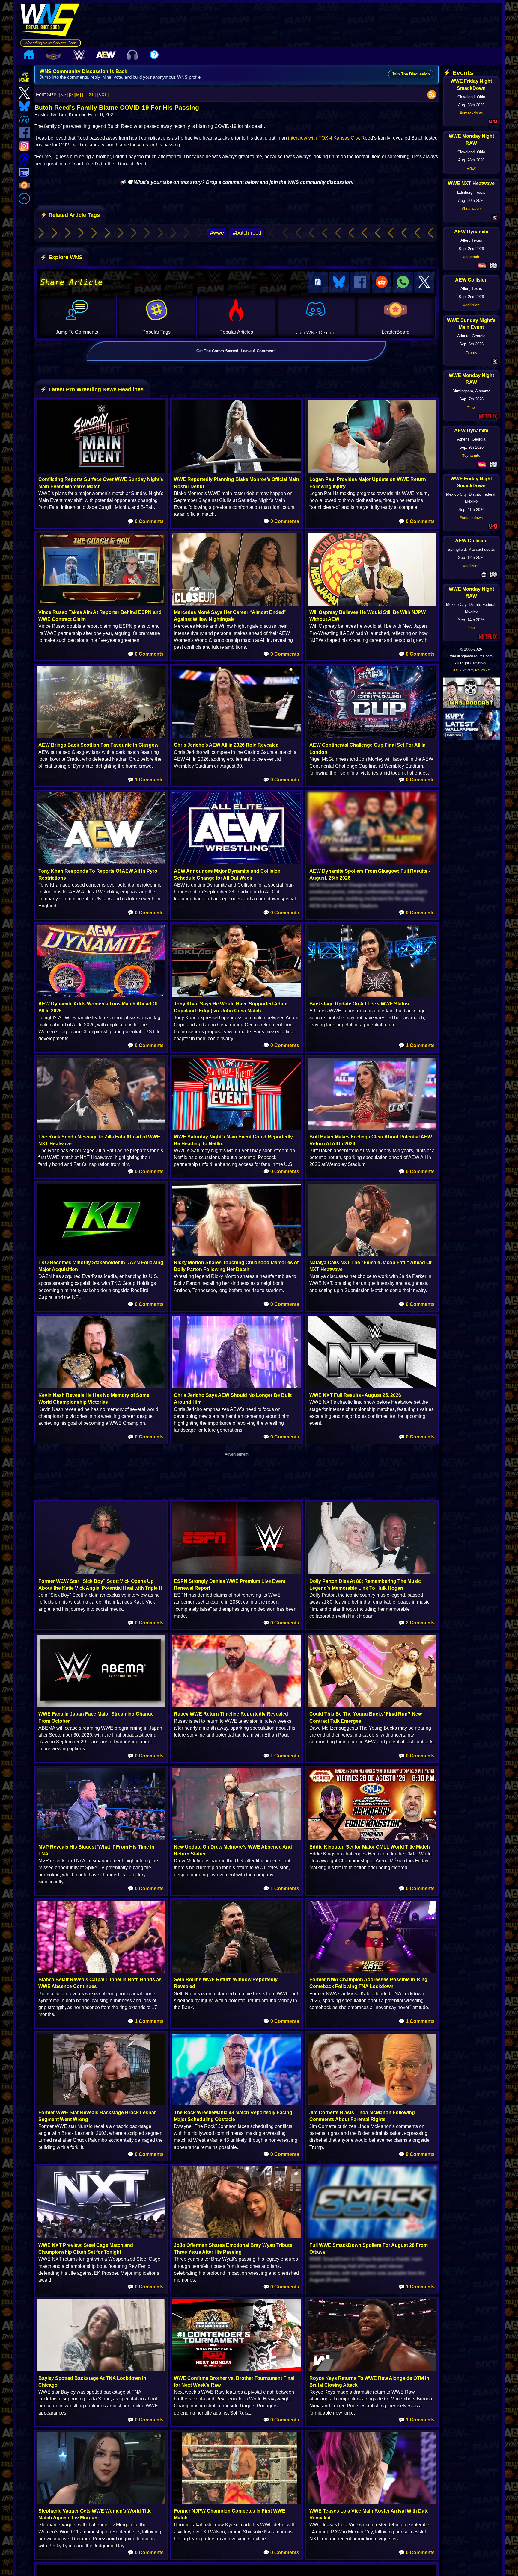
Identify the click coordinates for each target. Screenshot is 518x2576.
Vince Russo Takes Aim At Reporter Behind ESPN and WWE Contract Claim (100, 616)
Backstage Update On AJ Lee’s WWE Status (359, 1004)
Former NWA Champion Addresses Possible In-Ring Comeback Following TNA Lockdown (368, 1983)
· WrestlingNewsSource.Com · (51, 43)
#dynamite (471, 257)
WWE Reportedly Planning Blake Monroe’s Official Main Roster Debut (237, 483)
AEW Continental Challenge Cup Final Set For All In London (368, 748)
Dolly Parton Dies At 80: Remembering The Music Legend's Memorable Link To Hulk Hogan (365, 1585)
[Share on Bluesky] (339, 282)
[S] (72, 94)
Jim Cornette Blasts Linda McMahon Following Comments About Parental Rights (362, 2116)
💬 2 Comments (417, 1623)
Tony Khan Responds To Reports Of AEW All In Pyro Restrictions (98, 875)
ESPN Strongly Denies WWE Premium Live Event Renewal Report (230, 1585)
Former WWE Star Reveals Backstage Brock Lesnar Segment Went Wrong (97, 2116)
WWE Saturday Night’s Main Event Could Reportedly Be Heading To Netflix (233, 1140)
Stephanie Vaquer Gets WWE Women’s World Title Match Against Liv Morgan (95, 2514)
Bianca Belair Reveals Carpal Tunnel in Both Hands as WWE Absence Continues (100, 1983)
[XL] (91, 94)
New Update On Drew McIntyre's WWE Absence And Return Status (233, 1850)
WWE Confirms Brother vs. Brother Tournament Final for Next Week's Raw (234, 2382)
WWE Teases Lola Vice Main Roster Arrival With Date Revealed (369, 2514)
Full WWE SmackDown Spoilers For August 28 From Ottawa (369, 2249)
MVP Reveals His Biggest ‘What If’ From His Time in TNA (96, 1850)
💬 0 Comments (146, 521)
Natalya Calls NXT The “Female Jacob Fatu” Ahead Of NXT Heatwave (370, 1266)
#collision (471, 305)
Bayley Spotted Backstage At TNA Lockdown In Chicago (92, 2382)
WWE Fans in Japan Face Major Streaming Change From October (96, 1717)
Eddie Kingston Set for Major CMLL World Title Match (370, 1847)
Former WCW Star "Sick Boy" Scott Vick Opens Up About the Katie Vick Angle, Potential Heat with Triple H (100, 1585)
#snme (471, 352)
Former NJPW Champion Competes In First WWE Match (230, 2514)
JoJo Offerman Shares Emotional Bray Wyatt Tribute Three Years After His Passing (233, 2249)
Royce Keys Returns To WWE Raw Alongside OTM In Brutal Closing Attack (369, 2382)
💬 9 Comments (417, 2154)
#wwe (217, 233)
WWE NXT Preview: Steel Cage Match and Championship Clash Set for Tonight (86, 2249)
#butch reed (247, 233)
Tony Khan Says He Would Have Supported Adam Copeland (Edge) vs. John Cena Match (231, 1007)
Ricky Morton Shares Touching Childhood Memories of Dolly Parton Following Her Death (236, 1266)
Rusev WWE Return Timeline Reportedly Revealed (231, 1714)
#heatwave (471, 209)
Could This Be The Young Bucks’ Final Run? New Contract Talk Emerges (366, 1717)
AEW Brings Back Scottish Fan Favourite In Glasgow (98, 745)
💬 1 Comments (146, 780)
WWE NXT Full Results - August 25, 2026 (355, 1395)
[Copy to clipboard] (318, 282)
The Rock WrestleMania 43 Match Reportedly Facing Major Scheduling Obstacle (233, 2116)
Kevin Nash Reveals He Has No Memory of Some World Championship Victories (94, 1399)
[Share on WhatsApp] (403, 282)
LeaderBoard (396, 332)
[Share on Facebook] (360, 282)
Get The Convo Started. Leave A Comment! (236, 351)
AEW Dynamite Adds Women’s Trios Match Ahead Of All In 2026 (98, 1007)
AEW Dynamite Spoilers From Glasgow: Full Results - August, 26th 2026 (370, 875)
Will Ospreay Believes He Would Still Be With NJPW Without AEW (368, 616)
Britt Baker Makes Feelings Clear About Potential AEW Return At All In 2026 (371, 1140)
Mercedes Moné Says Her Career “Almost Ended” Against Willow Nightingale (230, 616)
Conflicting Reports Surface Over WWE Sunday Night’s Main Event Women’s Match (101, 483)
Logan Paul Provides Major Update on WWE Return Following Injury (368, 483)
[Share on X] (424, 282)
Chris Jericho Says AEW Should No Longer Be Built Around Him (233, 1399)
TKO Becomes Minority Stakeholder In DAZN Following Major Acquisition (101, 1266)
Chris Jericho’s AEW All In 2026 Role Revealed (226, 745)
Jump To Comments (77, 332)
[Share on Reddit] (382, 282)
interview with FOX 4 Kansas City (323, 138)
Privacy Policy (474, 670)
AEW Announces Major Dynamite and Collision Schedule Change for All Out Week (227, 875)
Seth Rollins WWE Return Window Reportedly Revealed (226, 1983)
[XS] (63, 94)
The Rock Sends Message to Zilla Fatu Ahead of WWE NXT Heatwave (99, 1140)
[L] (85, 94)
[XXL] (103, 94)
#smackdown (471, 113)
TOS (456, 670)
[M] (78, 94)
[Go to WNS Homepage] (51, 21)
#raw (471, 168)
